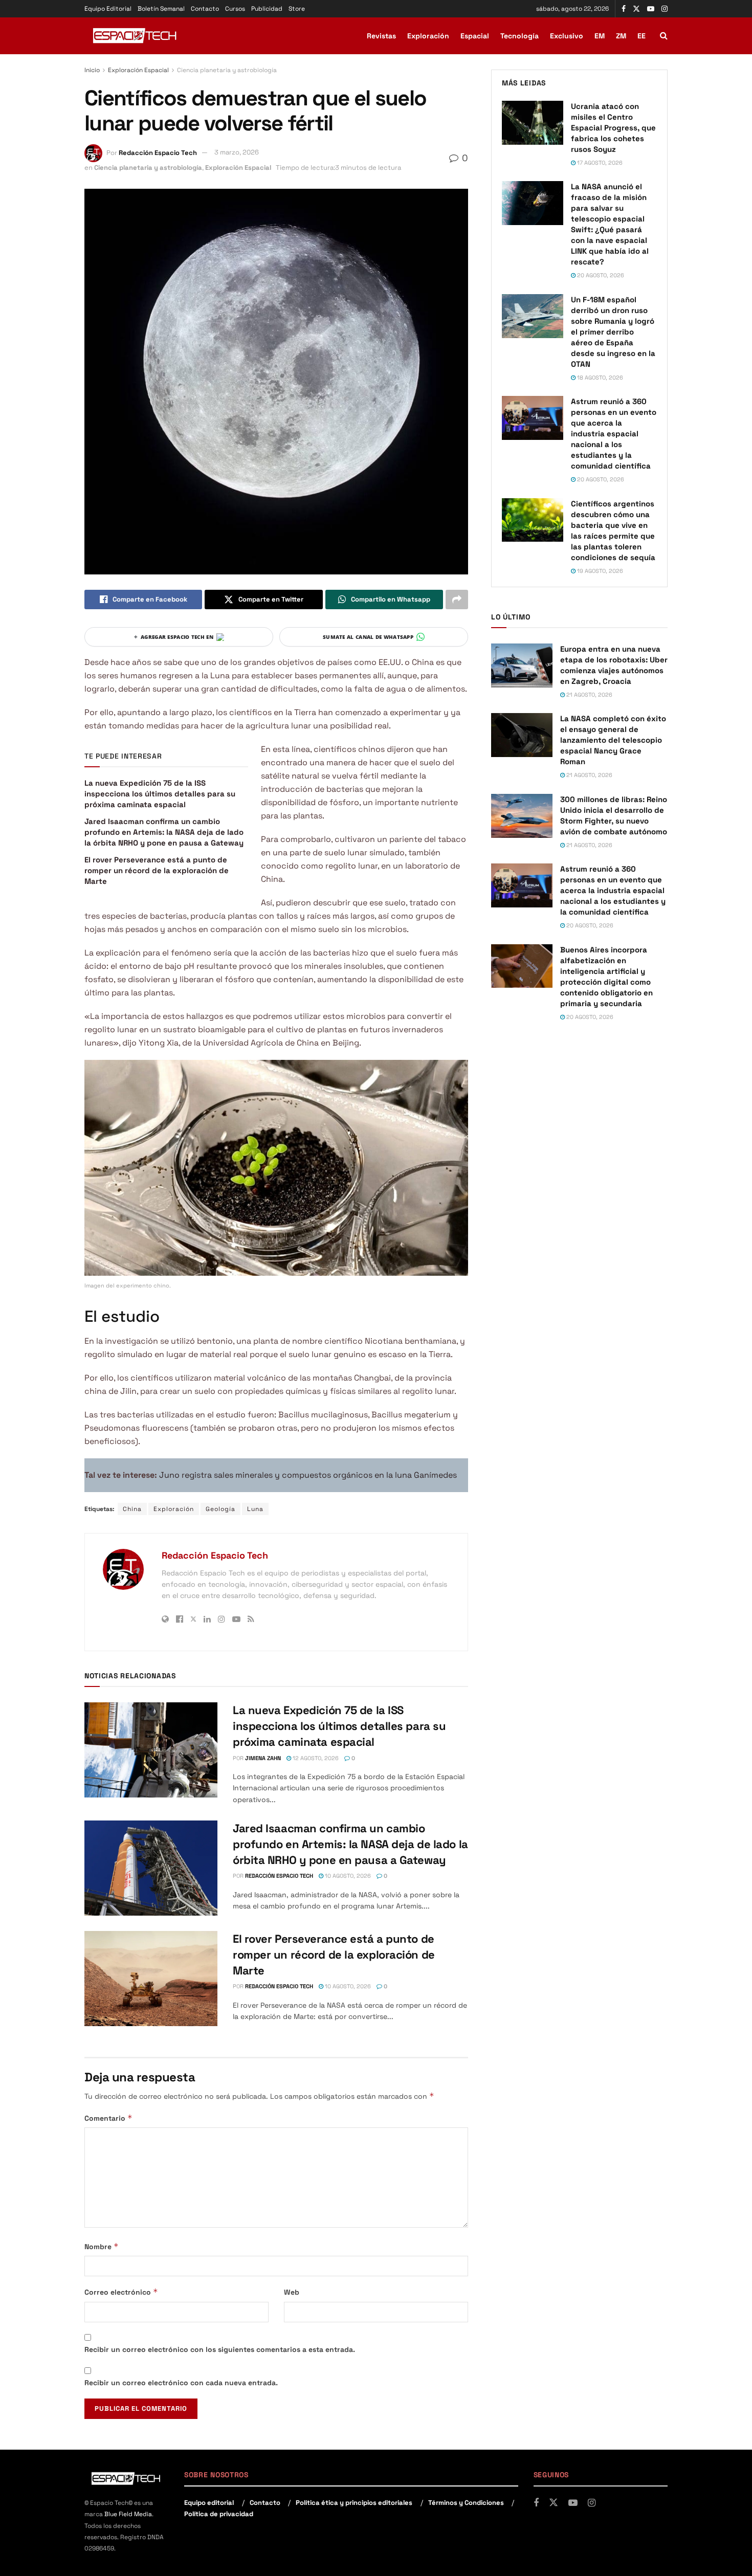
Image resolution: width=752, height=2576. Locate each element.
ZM (621, 36)
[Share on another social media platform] (457, 599)
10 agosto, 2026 (347, 1876)
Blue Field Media (128, 2514)
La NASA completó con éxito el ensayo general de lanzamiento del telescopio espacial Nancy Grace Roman (613, 740)
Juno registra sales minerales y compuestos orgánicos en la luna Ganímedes (308, 1475)
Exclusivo (567, 36)
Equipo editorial (209, 2503)
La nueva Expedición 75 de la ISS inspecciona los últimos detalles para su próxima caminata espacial (160, 794)
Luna (255, 1509)
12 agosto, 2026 (315, 1758)
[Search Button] (664, 36)
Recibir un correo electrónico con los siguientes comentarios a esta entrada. (220, 2349)
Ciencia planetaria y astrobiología (227, 70)
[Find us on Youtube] (651, 9)
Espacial (475, 36)
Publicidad (267, 9)
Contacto (205, 9)
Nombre (102, 2246)
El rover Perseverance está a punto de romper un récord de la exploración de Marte (157, 870)
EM (600, 36)
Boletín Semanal (161, 9)
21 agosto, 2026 (589, 695)
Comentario (108, 2118)
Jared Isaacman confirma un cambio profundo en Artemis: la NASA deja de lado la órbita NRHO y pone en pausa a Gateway (164, 832)
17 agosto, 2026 (599, 163)
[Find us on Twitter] (636, 9)
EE (642, 36)
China (132, 1509)
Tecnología (519, 36)
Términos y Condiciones (466, 2503)
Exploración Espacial (138, 70)
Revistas (381, 36)
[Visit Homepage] (136, 36)
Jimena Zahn (263, 1758)
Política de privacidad (219, 2514)
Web (292, 2292)
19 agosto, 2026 (599, 571)
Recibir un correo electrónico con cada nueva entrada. (181, 2383)
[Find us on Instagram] (665, 9)
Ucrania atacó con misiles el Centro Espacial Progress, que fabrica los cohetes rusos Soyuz (613, 128)
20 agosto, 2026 (600, 275)
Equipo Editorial (108, 9)
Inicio (92, 70)
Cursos (235, 9)
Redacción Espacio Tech (158, 152)
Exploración (428, 36)
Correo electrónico (121, 2292)
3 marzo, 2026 (237, 152)
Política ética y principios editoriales (354, 2503)
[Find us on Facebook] (624, 9)
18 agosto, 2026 (599, 377)
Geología (220, 1509)
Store (297, 9)
